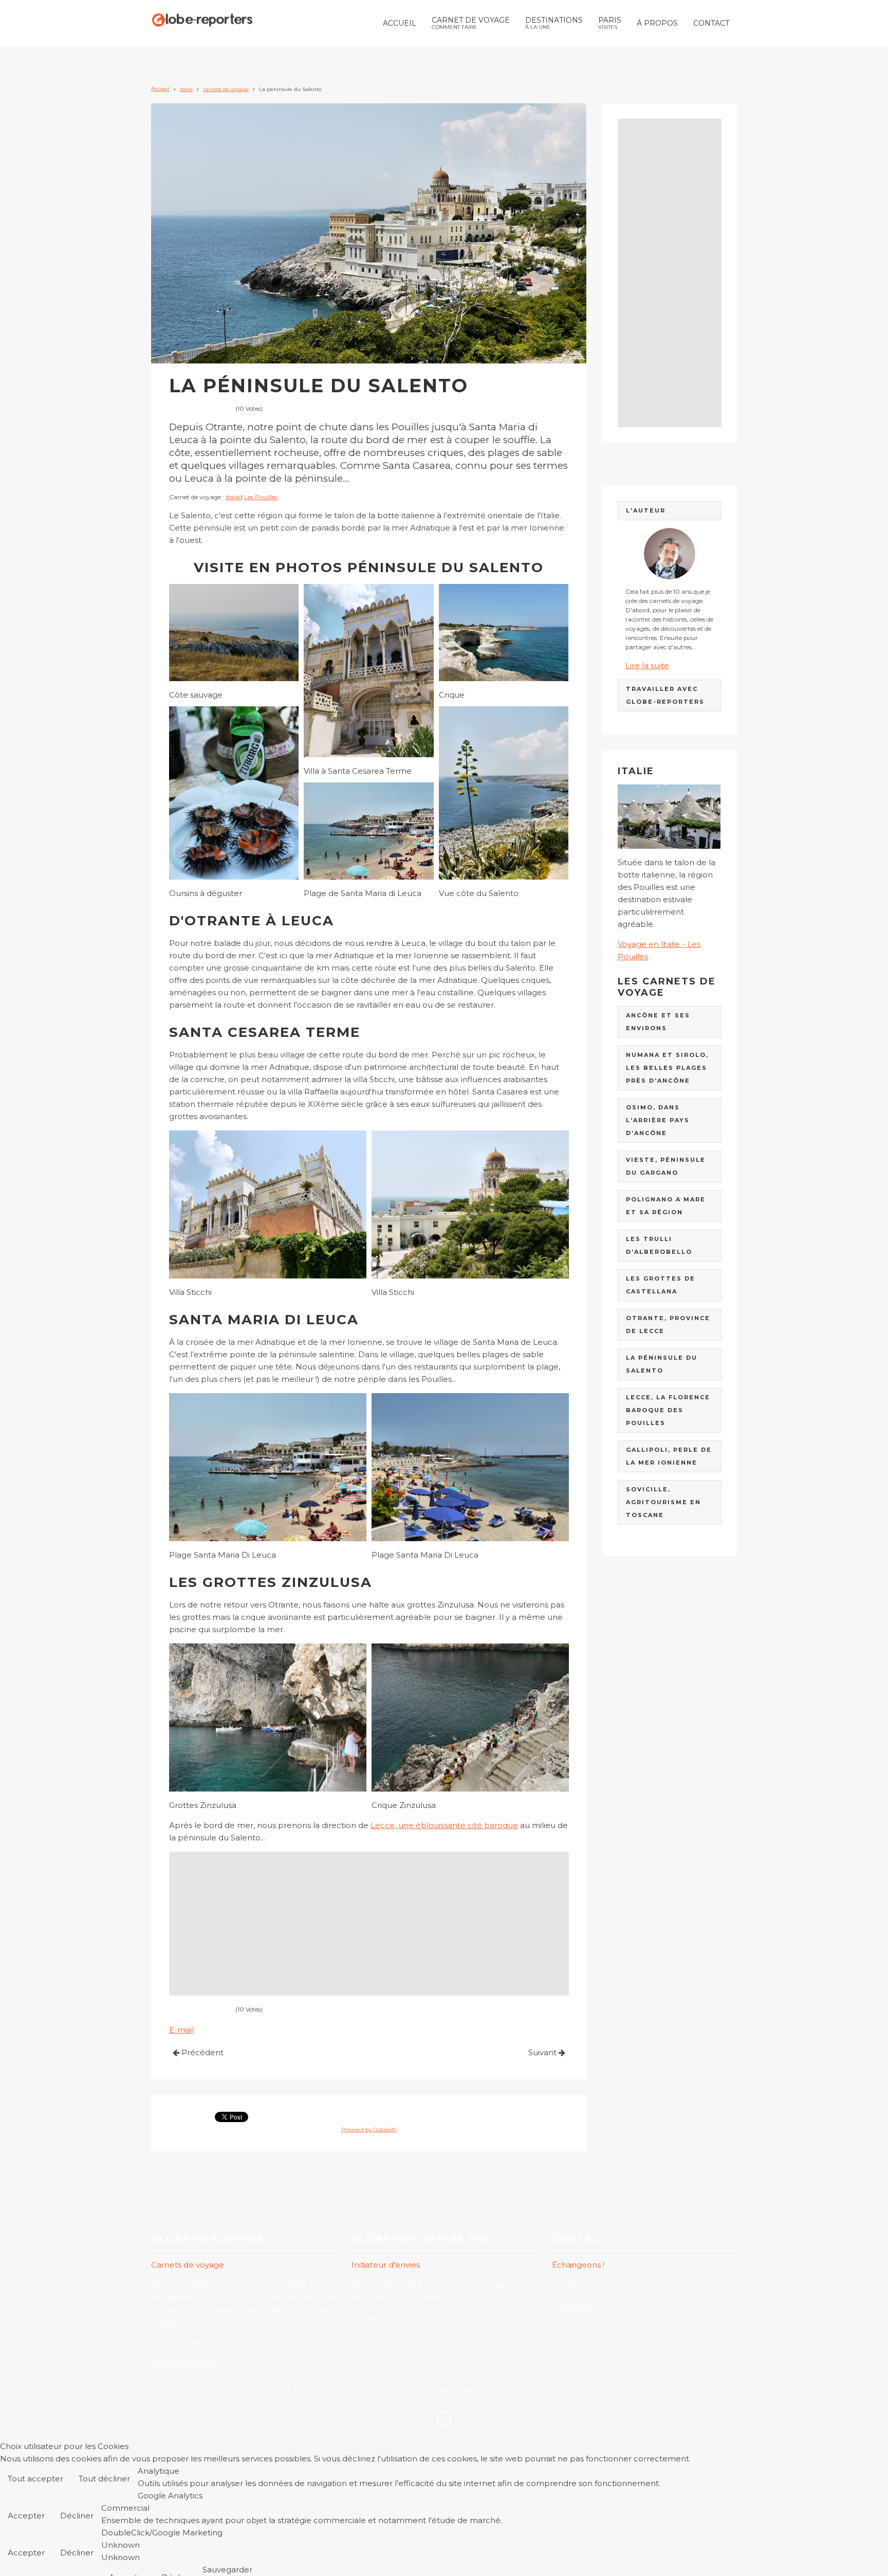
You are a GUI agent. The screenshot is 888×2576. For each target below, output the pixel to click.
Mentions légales (185, 2362)
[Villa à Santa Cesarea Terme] (368, 671)
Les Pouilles (261, 497)
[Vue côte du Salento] (504, 793)
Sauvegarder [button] (227, 2570)
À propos (657, 23)
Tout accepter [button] (35, 2479)
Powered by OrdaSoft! (369, 2130)
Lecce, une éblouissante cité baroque (444, 1825)
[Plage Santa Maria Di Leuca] (268, 1467)
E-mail (181, 2030)
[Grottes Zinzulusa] (268, 1718)
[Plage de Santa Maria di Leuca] (368, 831)
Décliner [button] (77, 2516)
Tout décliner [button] (104, 2479)
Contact (711, 23)
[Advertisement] (369, 1924)
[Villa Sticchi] (268, 1204)
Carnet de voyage (471, 23)
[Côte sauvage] (234, 633)
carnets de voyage (226, 89)
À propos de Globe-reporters (208, 2342)
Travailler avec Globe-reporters (412, 2317)
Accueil (400, 23)
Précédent (201, 2052)
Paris (610, 23)
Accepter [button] (26, 2516)
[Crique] (504, 633)
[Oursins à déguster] (234, 793)
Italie (186, 89)
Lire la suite (647, 665)
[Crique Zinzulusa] (470, 1718)
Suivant (543, 2052)
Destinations (554, 23)
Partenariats (576, 2305)
